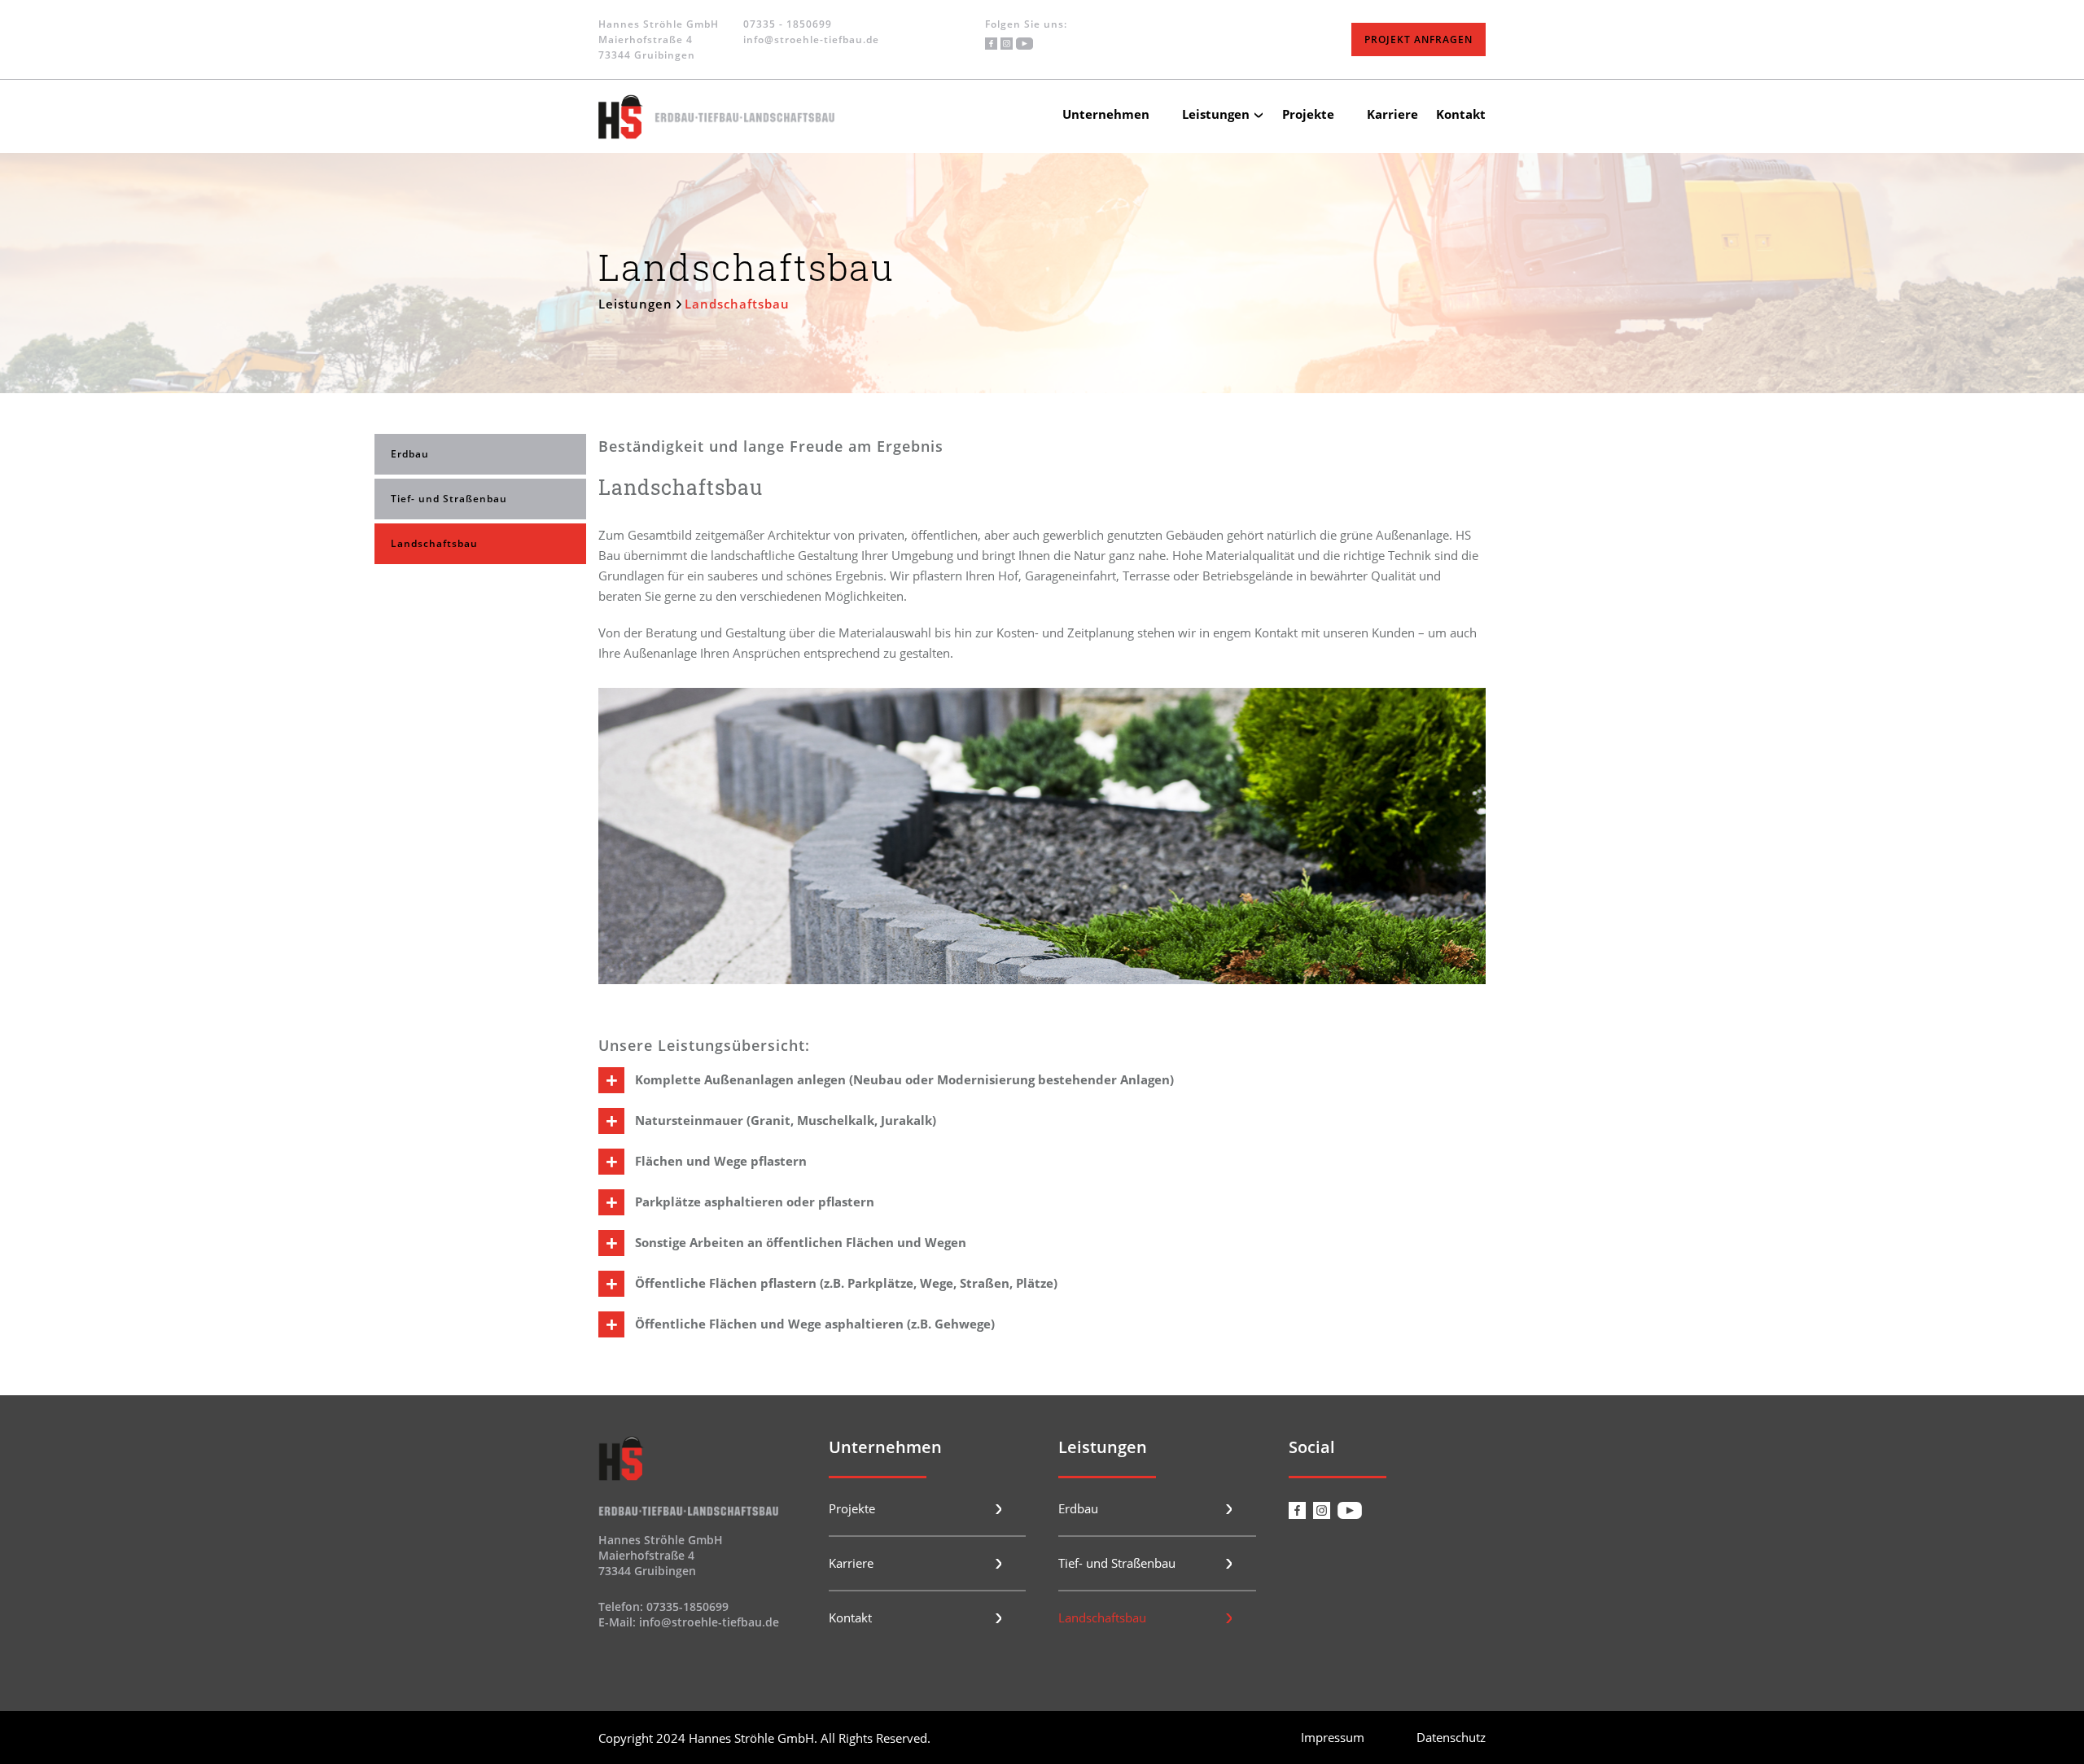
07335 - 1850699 (788, 24)
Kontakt (1461, 114)
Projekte (1308, 114)
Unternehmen (1106, 114)
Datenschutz (1451, 1737)
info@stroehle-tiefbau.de (811, 39)
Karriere (1392, 114)
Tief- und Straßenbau (449, 499)
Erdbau (410, 454)
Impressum (1333, 1737)
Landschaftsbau (434, 543)
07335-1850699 (687, 1606)
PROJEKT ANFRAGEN (1419, 39)
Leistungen (1216, 114)
